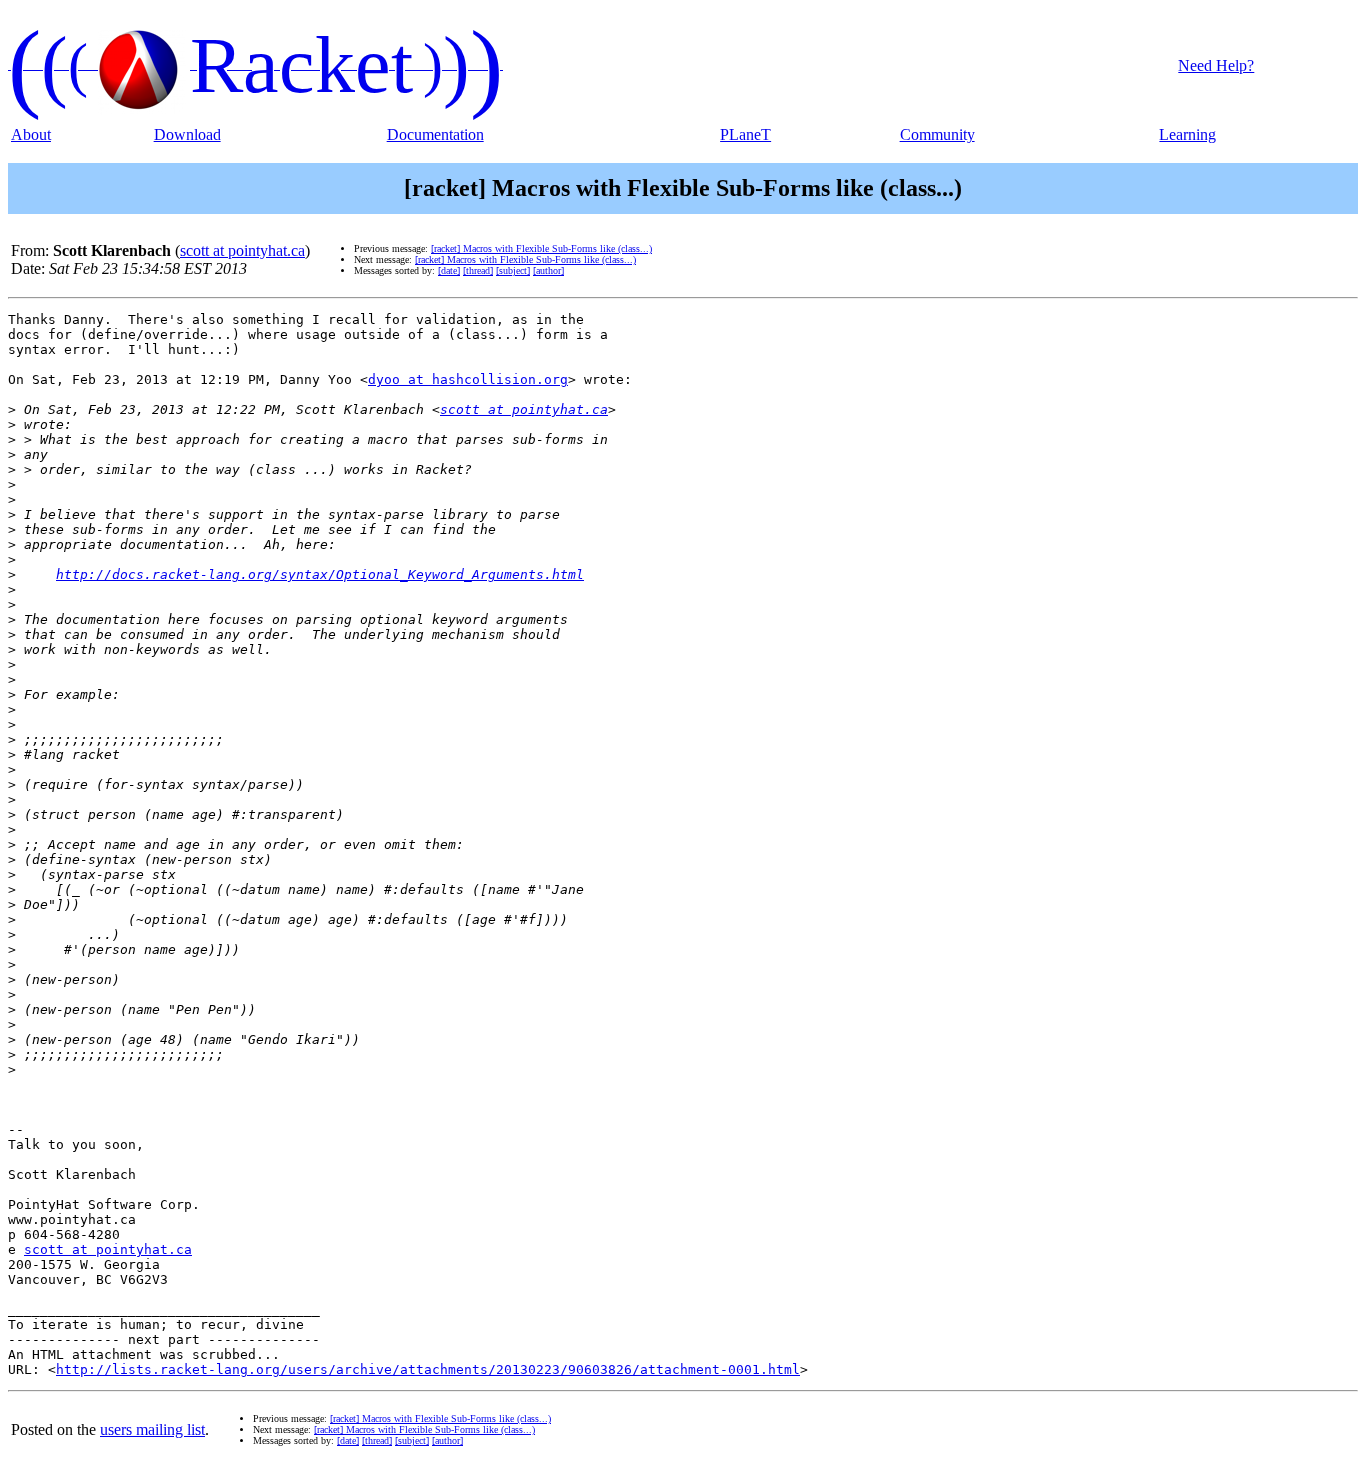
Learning (1187, 134)
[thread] (478, 270)
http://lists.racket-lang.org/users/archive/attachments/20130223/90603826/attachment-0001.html (428, 1369)
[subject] (513, 270)
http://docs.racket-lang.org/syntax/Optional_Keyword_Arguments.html (320, 574)
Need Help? (1216, 65)
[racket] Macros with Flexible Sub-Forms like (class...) (541, 248)
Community (937, 134)
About (31, 134)
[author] (548, 270)
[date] (449, 270)
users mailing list (152, 1429)
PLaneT (745, 134)
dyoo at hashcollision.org (468, 379)
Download (187, 134)
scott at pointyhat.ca (242, 250)
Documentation (435, 134)
